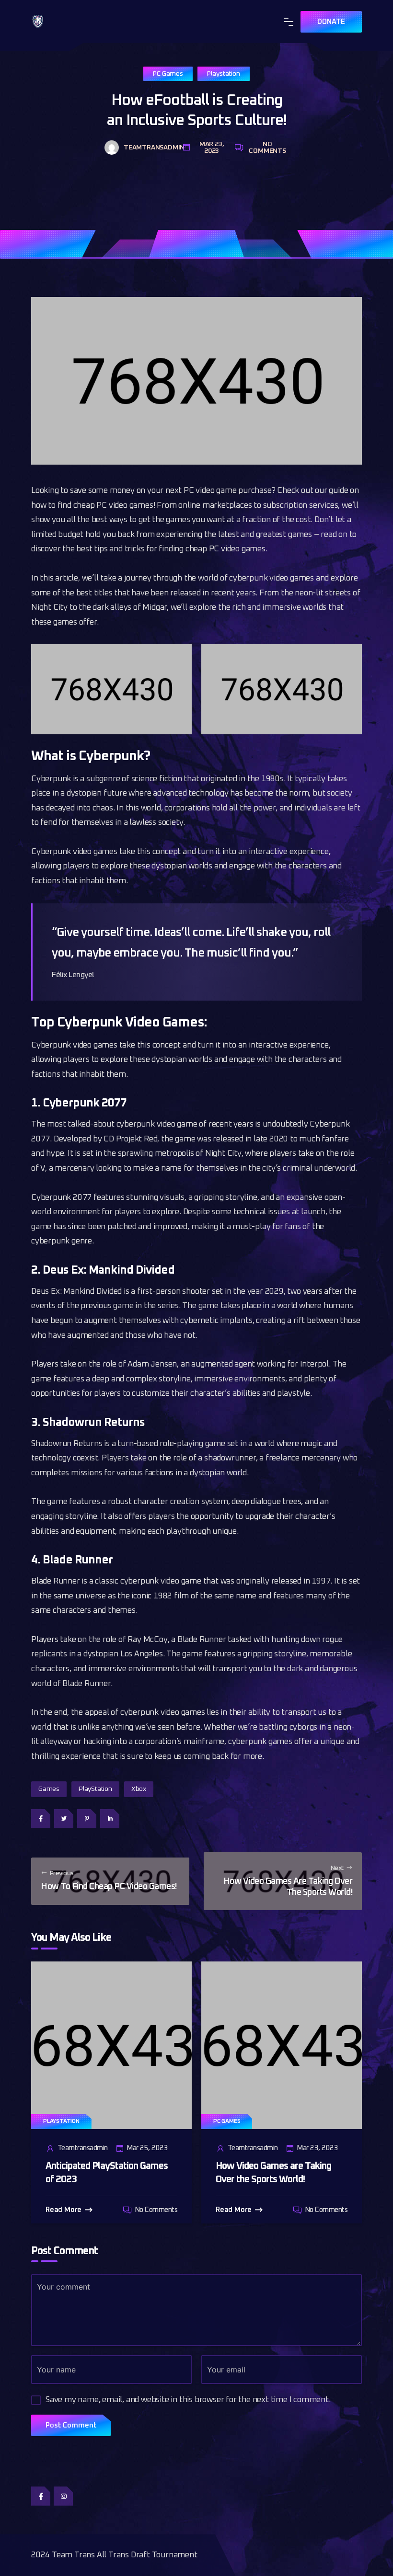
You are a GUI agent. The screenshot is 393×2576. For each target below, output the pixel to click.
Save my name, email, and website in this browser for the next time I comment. (188, 2400)
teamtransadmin (150, 148)
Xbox (139, 1789)
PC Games (168, 74)
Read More (64, 2210)
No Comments (267, 148)
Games (49, 1789)
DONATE (331, 22)
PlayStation (95, 1789)
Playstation (224, 74)
